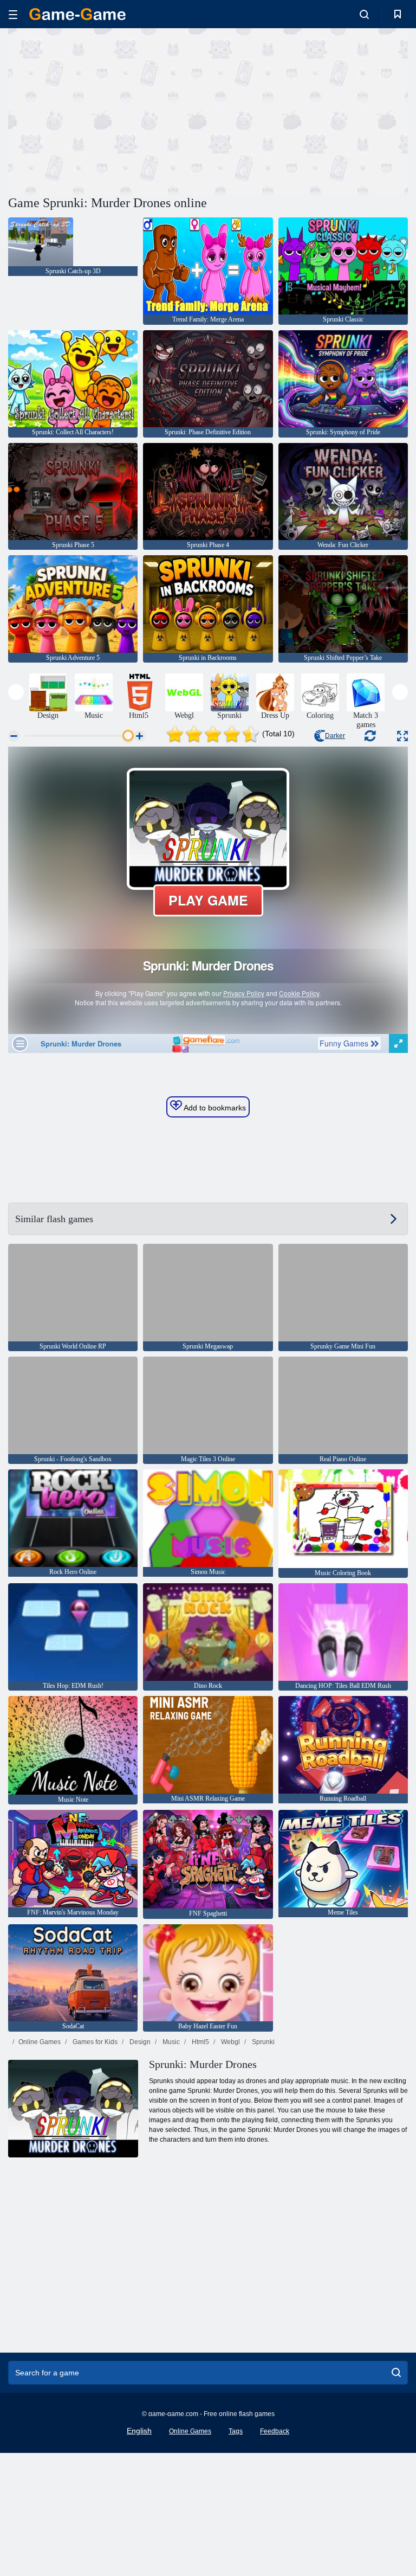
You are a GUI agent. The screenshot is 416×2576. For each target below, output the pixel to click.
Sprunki (262, 2042)
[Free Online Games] (77, 14)
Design (139, 2042)
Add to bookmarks (214, 1108)
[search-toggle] (364, 14)
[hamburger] (13, 14)
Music (170, 2042)
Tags (236, 2431)
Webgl (230, 2042)
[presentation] (16, 692)
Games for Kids (94, 2042)
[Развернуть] (402, 736)
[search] (396, 2373)
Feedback (275, 2431)
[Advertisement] (108, 110)
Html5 (200, 2042)
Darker (335, 736)
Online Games (40, 2042)
